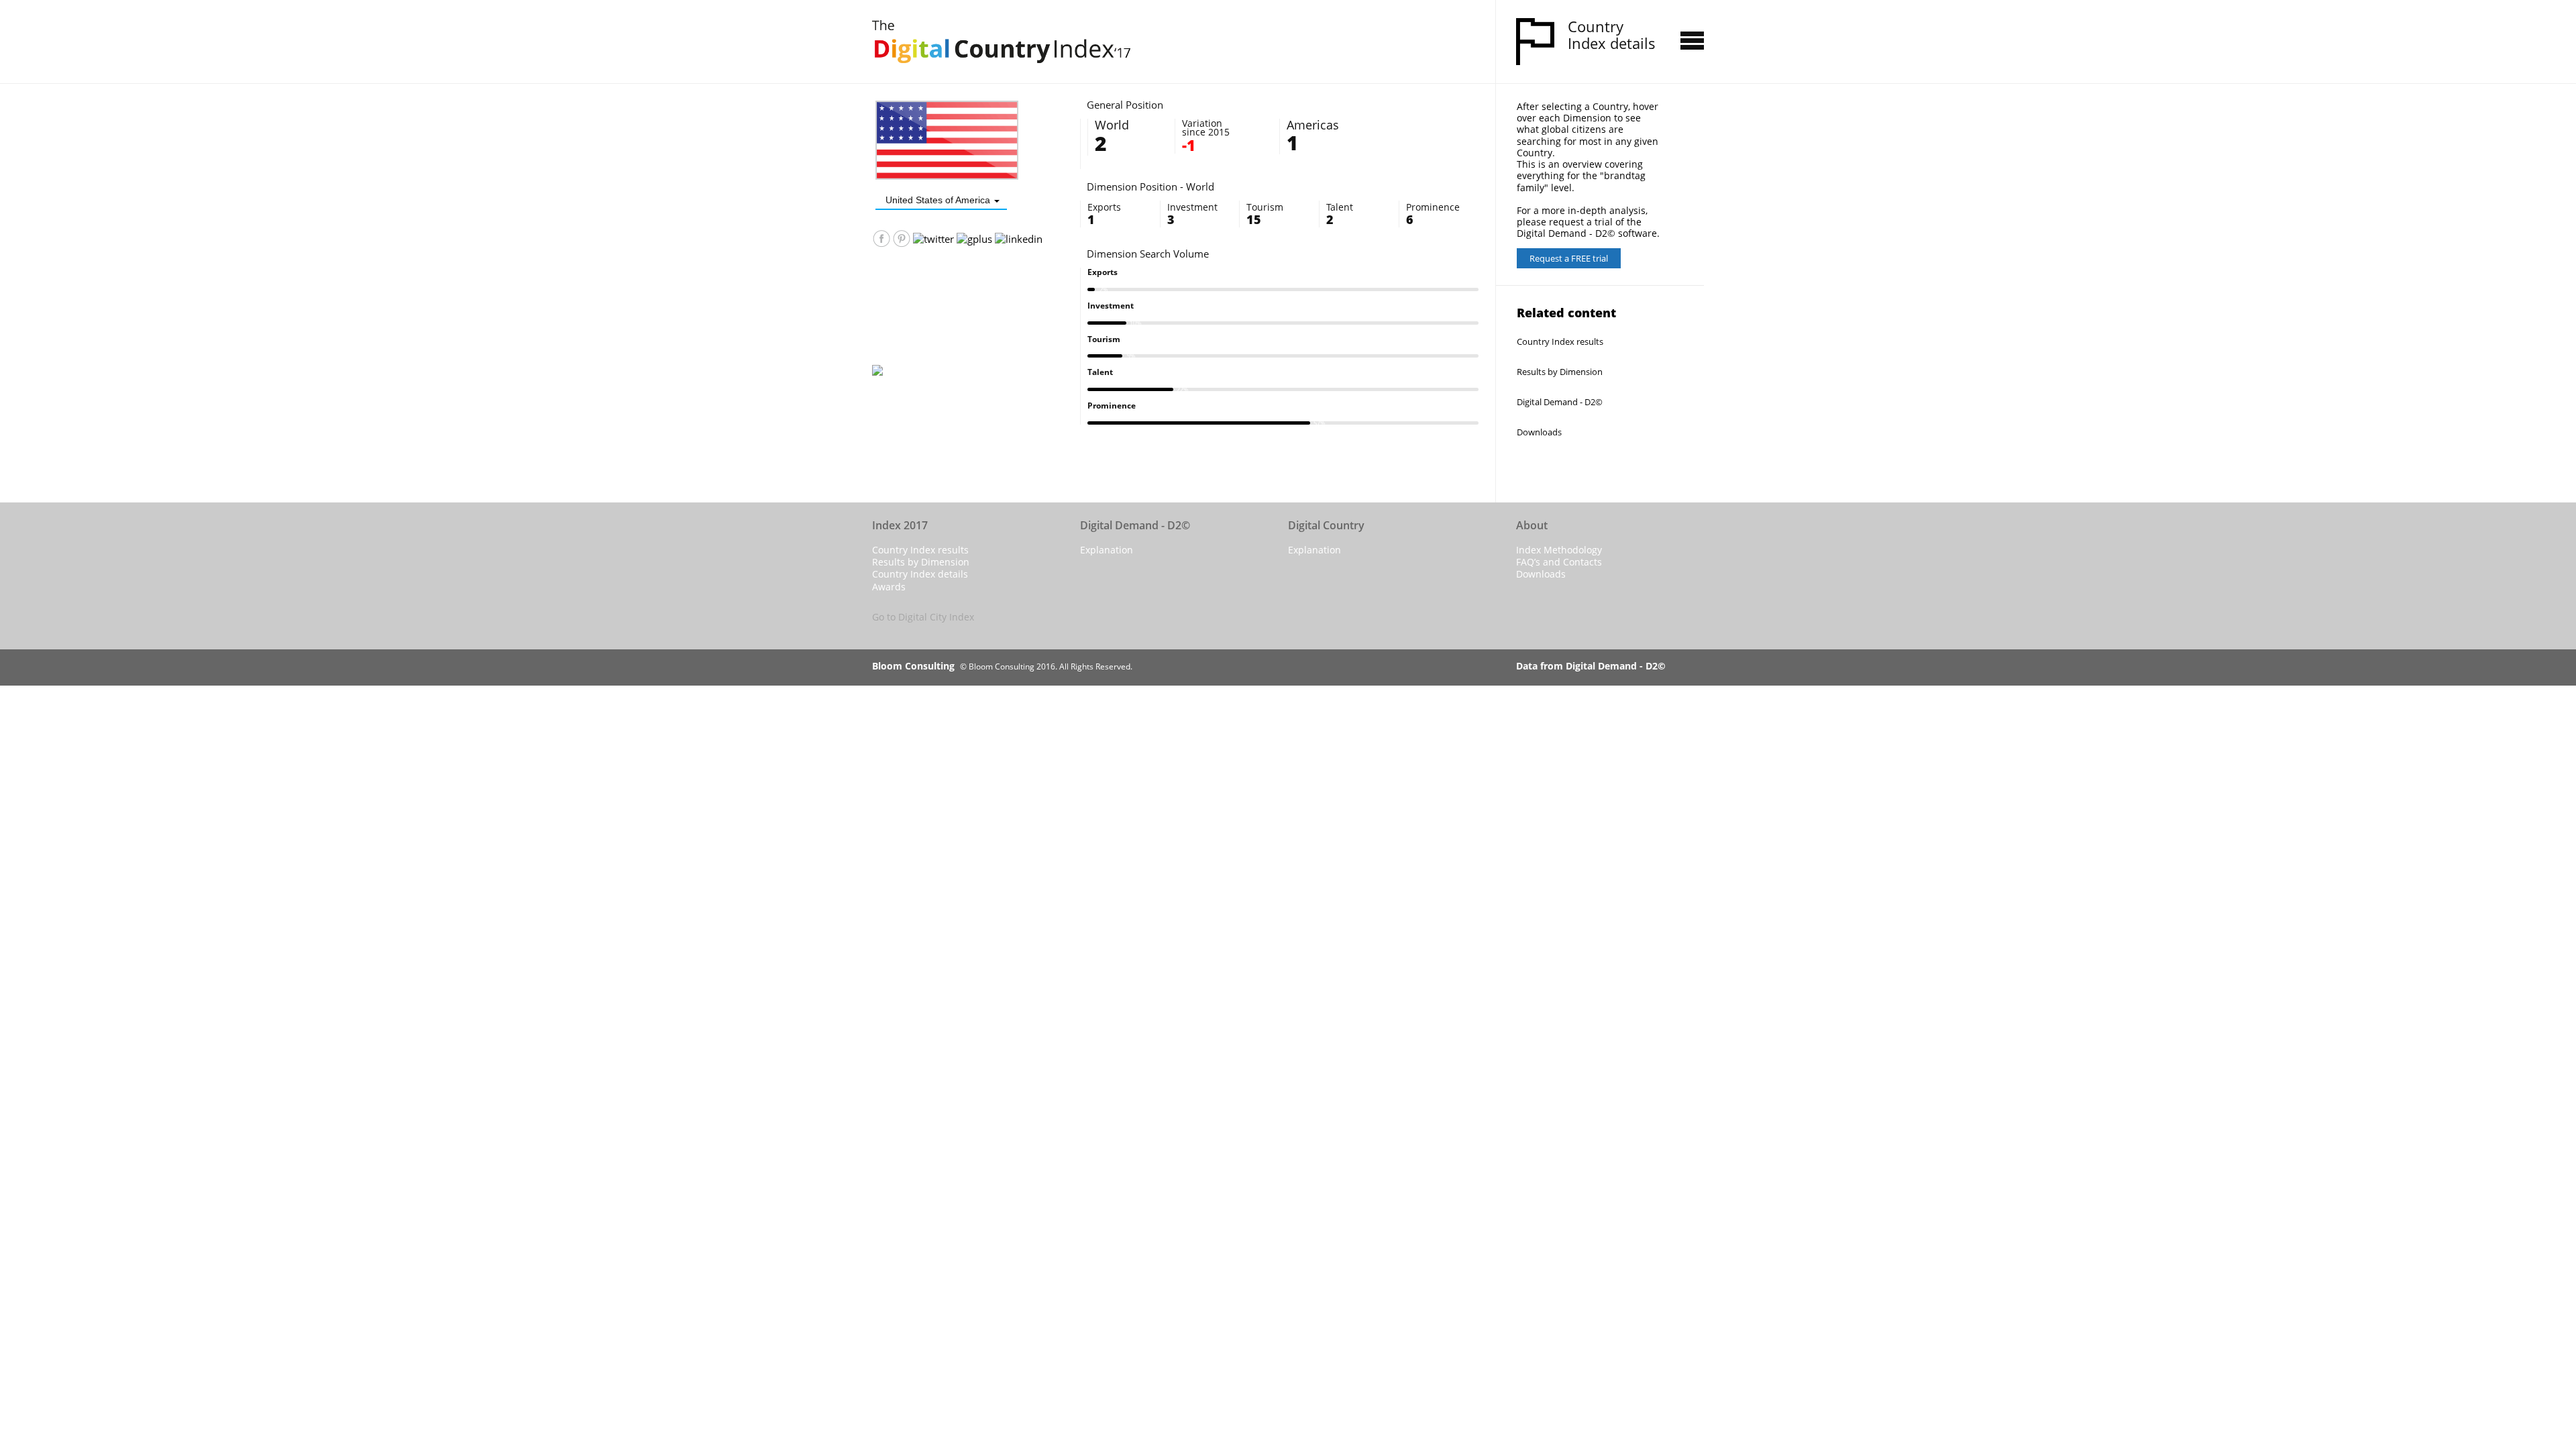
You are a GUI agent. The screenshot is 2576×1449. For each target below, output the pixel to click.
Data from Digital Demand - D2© (1591, 666)
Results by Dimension (1560, 372)
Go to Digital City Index (923, 617)
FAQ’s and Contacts (1559, 562)
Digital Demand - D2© (1560, 402)
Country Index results (1560, 341)
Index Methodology (1559, 550)
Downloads (1539, 432)
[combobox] (941, 200)
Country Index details (920, 574)
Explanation (1107, 550)
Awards (889, 587)
